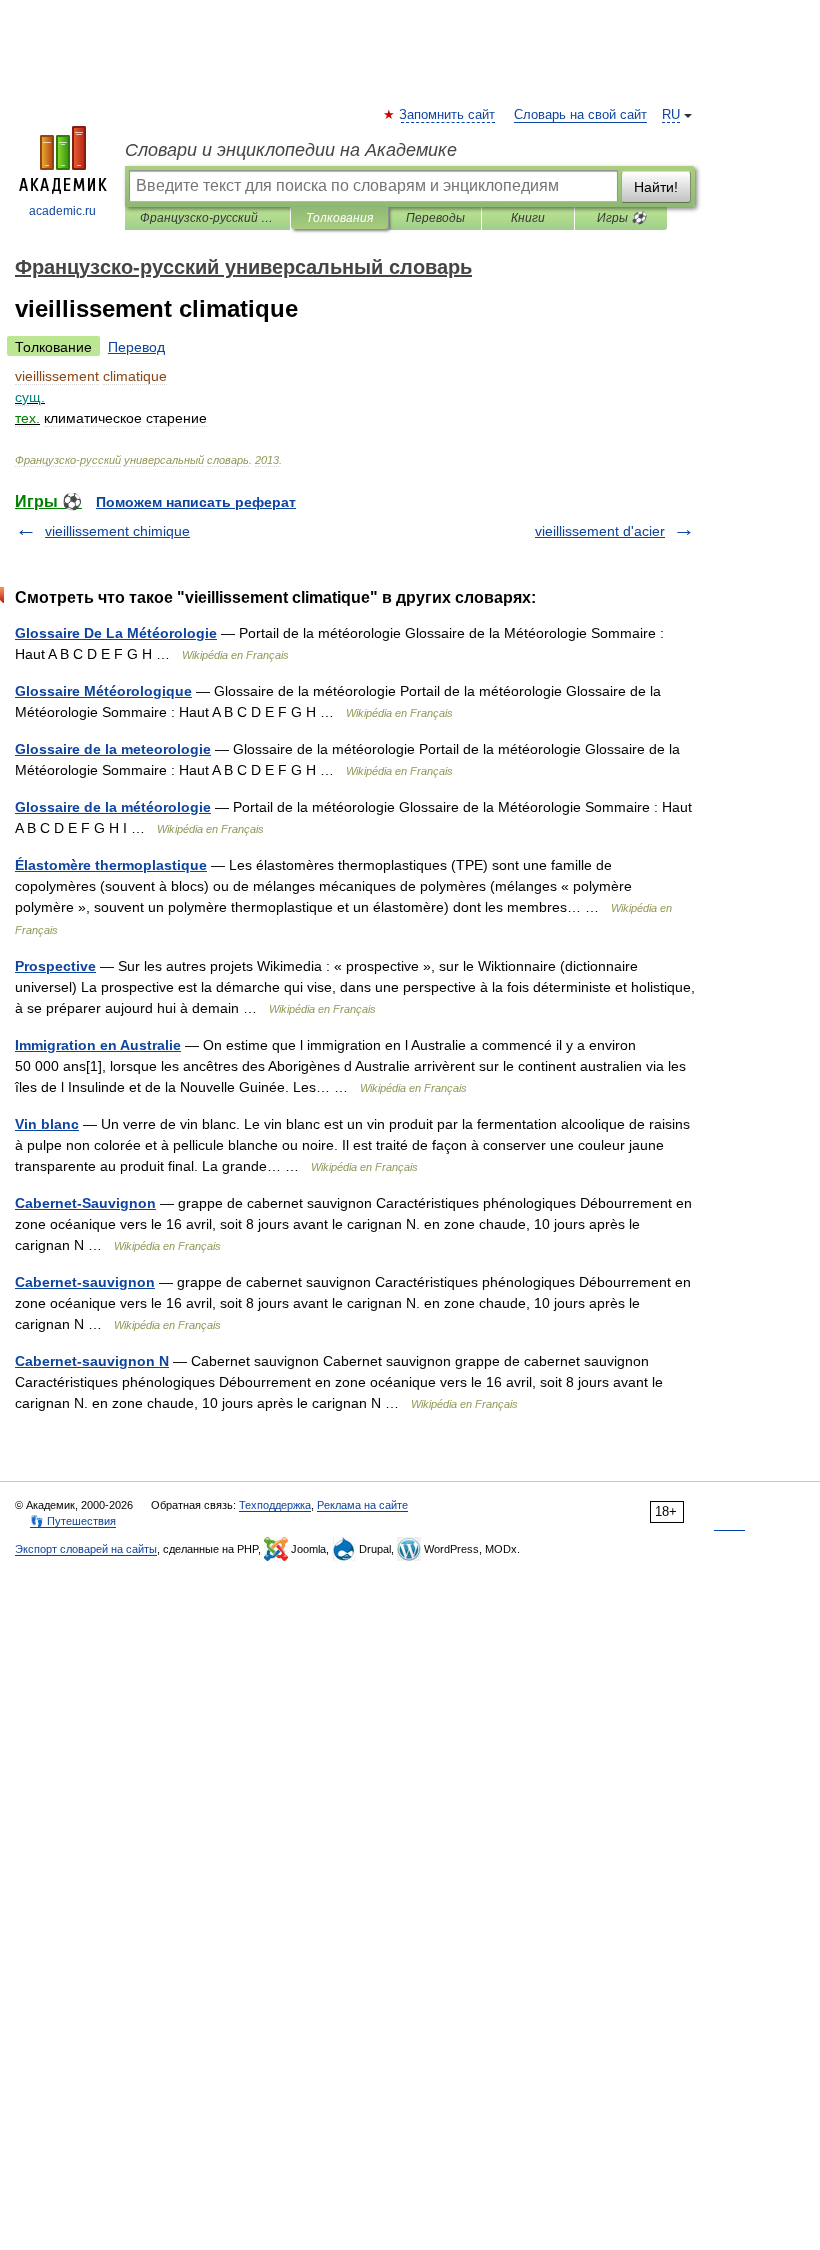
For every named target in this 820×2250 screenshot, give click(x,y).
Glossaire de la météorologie (113, 807)
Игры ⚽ (621, 218)
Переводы (435, 218)
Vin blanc (47, 1124)
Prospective (55, 966)
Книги (528, 218)
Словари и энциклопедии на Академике (291, 150)
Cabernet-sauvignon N (92, 1361)
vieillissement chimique (117, 531)
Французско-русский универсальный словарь (207, 218)
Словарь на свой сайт (580, 115)
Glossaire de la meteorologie (113, 749)
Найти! (656, 187)
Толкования (339, 218)
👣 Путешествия (73, 1521)
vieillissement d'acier (600, 531)
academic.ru (62, 211)
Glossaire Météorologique (103, 691)
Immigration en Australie (98, 1045)
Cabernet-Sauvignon (85, 1203)
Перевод (136, 347)
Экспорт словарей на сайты (86, 1549)
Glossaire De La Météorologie (116, 633)
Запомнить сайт (448, 115)
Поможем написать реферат (196, 502)
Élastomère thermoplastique (111, 865)
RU (671, 115)
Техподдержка (275, 1505)
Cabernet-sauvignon (85, 1282)
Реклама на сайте (362, 1505)
